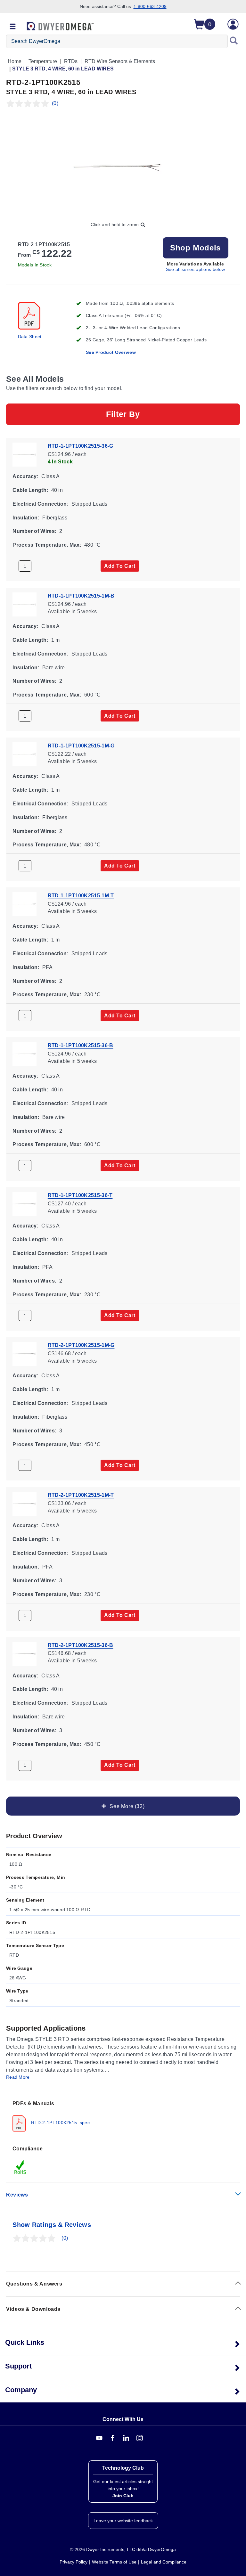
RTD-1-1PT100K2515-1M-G (81, 746)
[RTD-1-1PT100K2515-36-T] (25, 1204)
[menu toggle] (13, 27)
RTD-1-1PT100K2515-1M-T (81, 896)
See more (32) (126, 1806)
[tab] (123, 2116)
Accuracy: (25, 476)
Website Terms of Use (114, 2562)
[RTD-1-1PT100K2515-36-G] (25, 454)
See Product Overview (111, 352)
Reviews (17, 2195)
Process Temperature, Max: (47, 545)
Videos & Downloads (33, 2309)
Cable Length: (30, 490)
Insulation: (26, 517)
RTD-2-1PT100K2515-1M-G (81, 1345)
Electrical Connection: (41, 504)
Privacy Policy (74, 2562)
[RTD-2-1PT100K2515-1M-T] (25, 1503)
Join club (123, 2496)
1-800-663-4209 (150, 6)
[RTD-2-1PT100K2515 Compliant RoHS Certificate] (20, 2167)
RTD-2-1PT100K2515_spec (60, 2123)
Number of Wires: (34, 531)
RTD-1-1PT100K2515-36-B (81, 1045)
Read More (18, 2077)
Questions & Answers (34, 2284)
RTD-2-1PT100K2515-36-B (81, 1645)
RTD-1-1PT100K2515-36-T (80, 1195)
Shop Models (195, 248)
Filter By (123, 414)
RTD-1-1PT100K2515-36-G (81, 446)
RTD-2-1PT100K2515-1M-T (81, 1495)
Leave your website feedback (123, 2521)
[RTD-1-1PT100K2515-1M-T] (25, 904)
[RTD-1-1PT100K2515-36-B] (25, 1054)
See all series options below (195, 269)
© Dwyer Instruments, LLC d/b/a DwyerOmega (123, 2549)
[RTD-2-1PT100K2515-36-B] (25, 1653)
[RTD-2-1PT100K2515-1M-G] (25, 1353)
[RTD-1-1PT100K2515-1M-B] (25, 604)
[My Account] (233, 24)
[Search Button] (234, 41)
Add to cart (120, 566)
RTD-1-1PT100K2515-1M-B (81, 596)
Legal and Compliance (164, 2562)
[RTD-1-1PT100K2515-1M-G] (25, 754)
